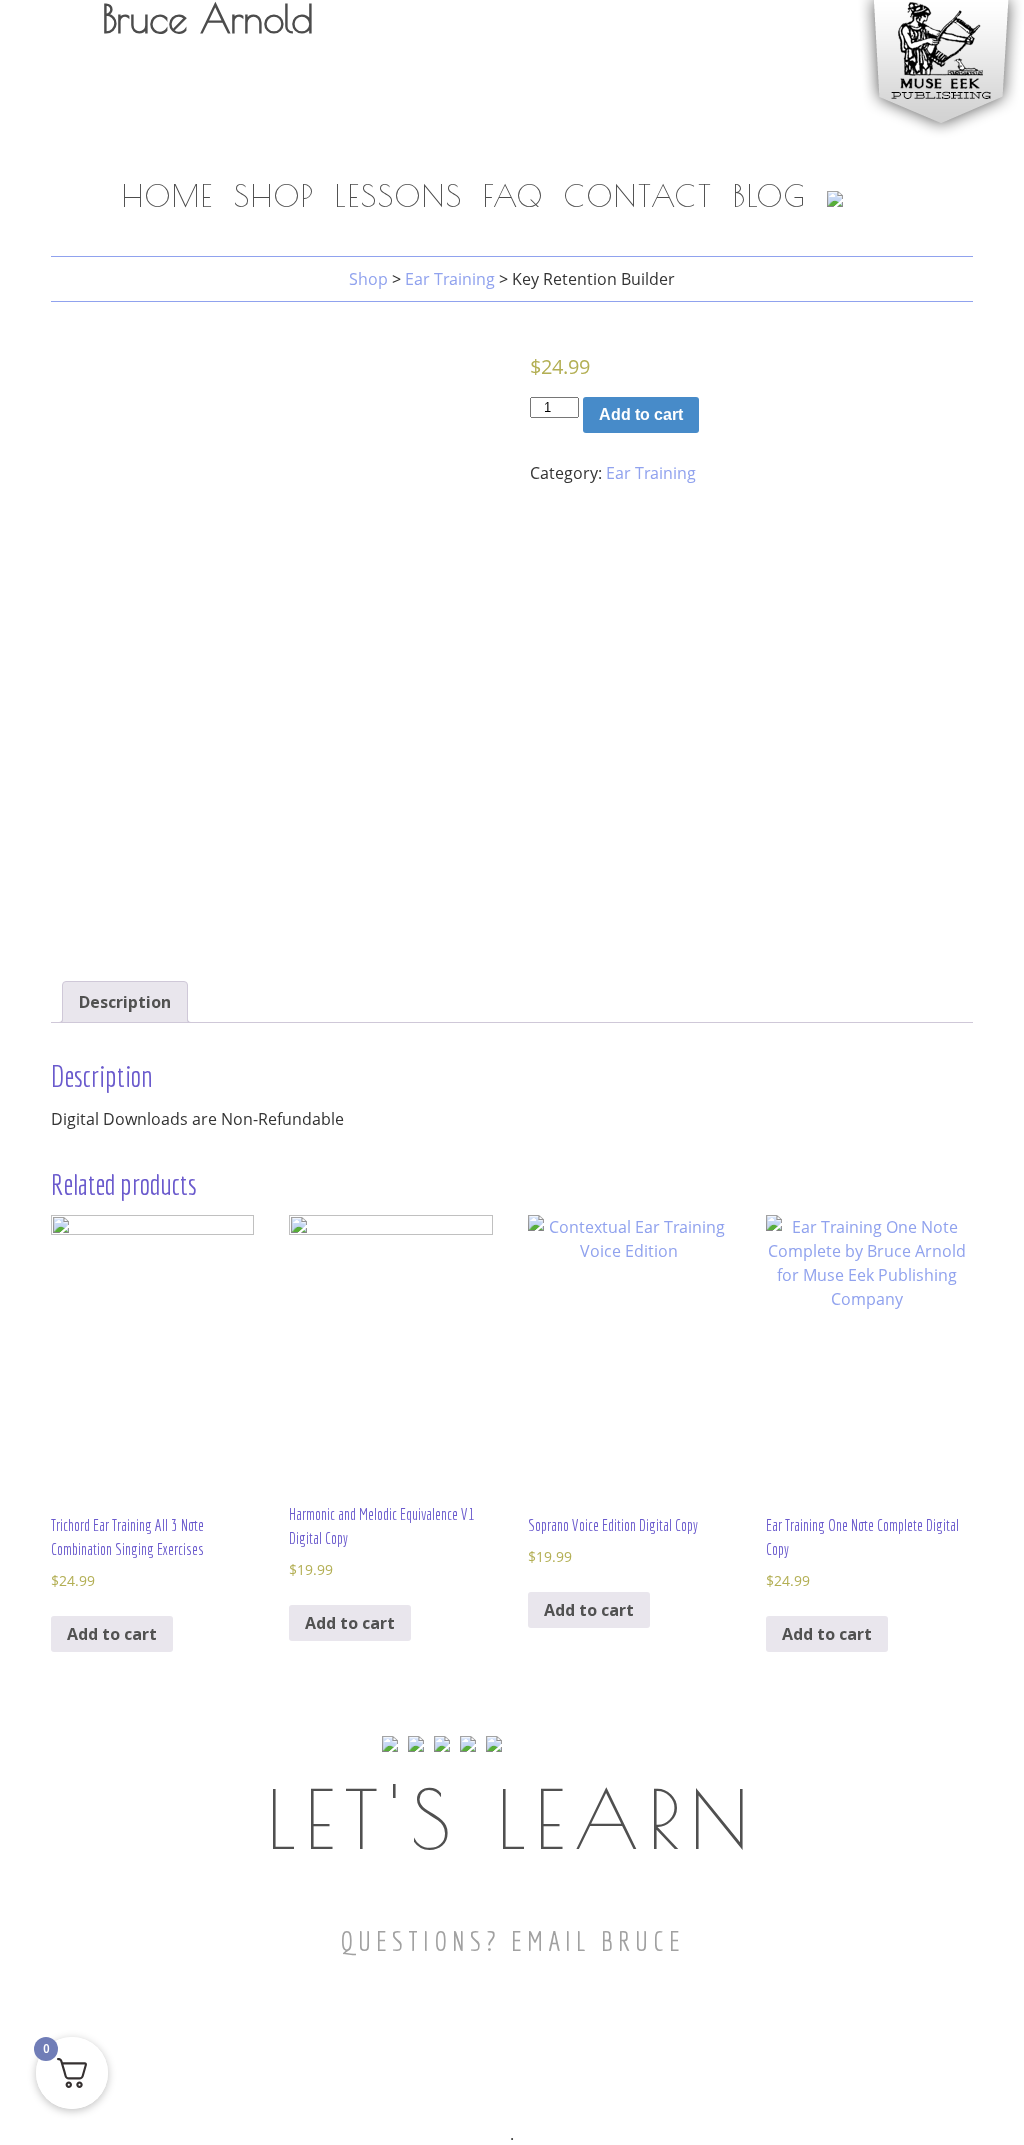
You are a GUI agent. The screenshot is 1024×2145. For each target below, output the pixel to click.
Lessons (399, 195)
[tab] (125, 1002)
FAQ (513, 195)
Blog (770, 195)
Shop (274, 195)
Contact (638, 195)
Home (168, 195)
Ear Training (651, 473)
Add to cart (641, 414)
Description (125, 1002)
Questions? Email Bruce (512, 1940)
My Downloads (690, 152)
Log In (823, 152)
